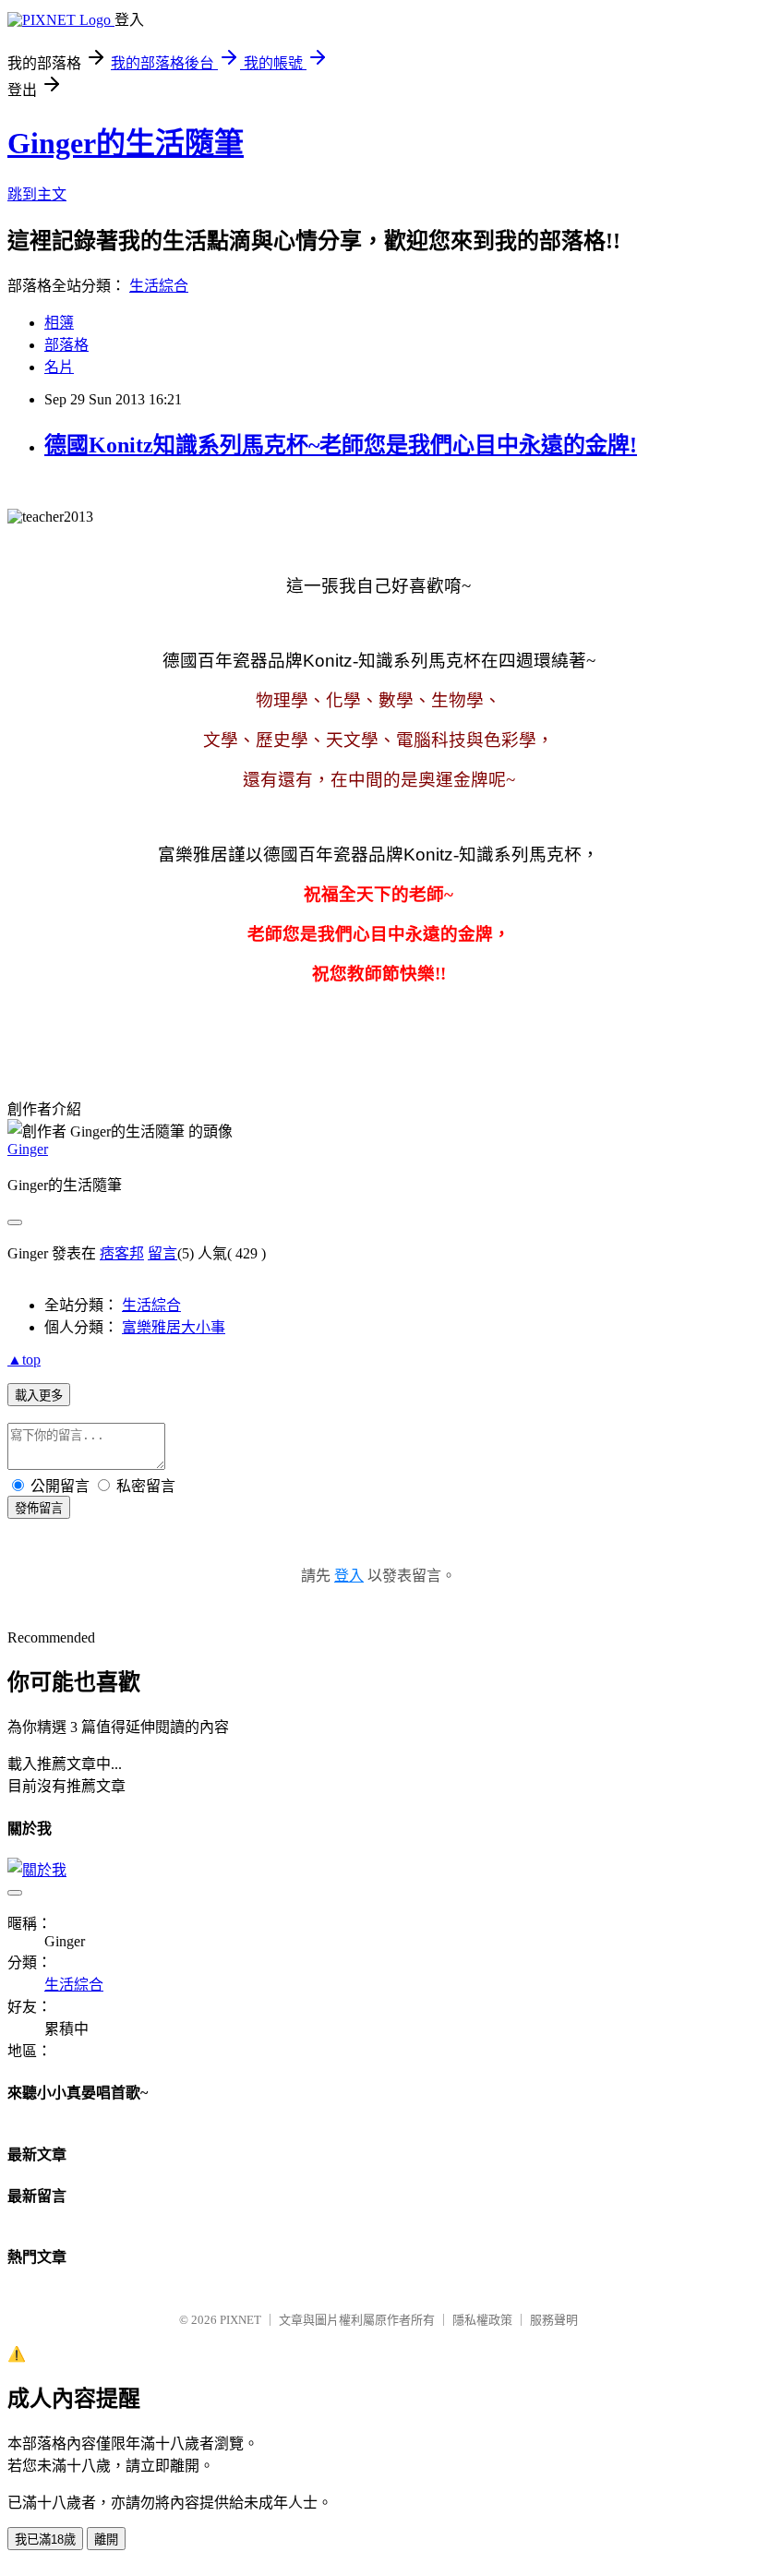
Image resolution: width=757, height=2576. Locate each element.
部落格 (66, 345)
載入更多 (39, 1396)
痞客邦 (122, 1253)
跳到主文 (37, 194)
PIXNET (240, 2320)
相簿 (59, 323)
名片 (59, 367)
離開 (106, 2540)
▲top (24, 1360)
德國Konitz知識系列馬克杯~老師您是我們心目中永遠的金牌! (341, 445)
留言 (162, 1253)
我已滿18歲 (45, 2540)
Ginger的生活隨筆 (126, 143)
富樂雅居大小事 (174, 1327)
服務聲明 (554, 2320)
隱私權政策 (482, 2320)
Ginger (28, 1149)
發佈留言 (39, 1508)
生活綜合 (159, 286)
